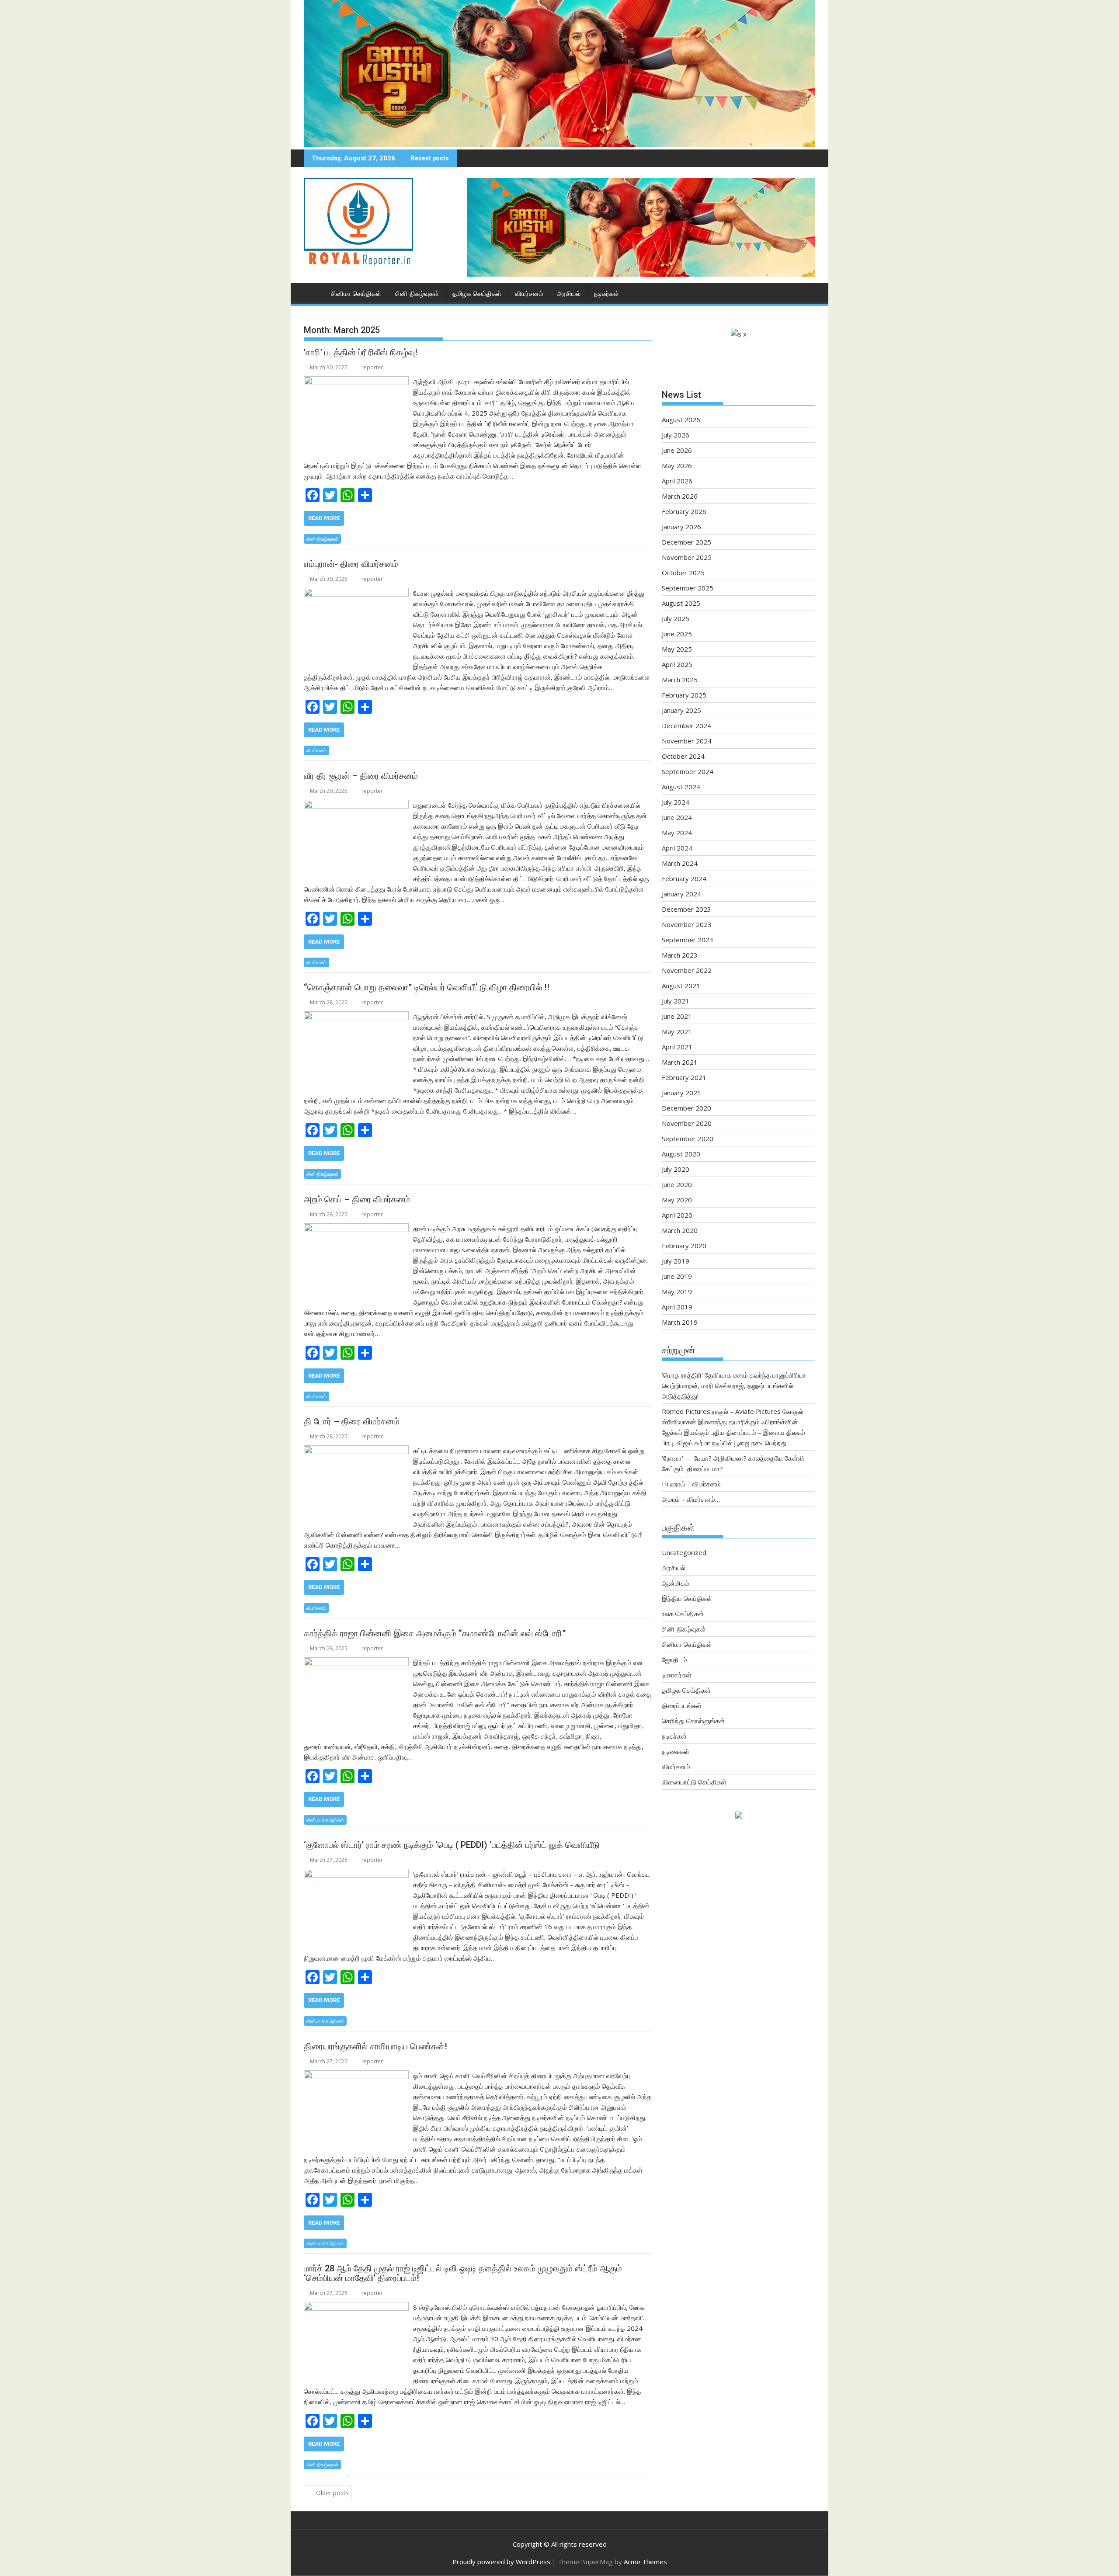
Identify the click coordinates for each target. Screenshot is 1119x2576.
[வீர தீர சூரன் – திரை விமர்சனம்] (356, 805)
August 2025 (681, 603)
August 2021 (681, 986)
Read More (324, 518)
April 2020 (677, 1215)
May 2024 (677, 833)
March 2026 (680, 496)
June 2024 (677, 817)
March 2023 (680, 955)
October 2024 (683, 756)
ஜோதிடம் (674, 1659)
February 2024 (684, 878)
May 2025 (677, 649)
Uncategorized (684, 1552)
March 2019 (680, 1322)
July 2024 (676, 802)
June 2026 (677, 450)
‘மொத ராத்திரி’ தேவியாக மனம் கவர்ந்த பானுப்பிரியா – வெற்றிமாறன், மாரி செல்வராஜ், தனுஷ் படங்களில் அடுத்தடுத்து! (737, 1385)
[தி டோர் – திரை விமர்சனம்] (356, 1451)
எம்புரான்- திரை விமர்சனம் (351, 564)
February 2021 (684, 1077)
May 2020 (677, 1200)
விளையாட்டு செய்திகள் (694, 1782)
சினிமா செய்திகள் (356, 294)
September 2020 (688, 1139)
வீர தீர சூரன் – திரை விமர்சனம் (361, 776)
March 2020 (680, 1230)
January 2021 (681, 1093)
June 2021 (677, 1016)
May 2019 (677, 1291)
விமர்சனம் (529, 294)
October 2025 (683, 573)
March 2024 (680, 863)
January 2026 (681, 527)
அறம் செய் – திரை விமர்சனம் (357, 1199)
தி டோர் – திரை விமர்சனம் (352, 1421)
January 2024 (681, 894)
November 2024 (687, 741)
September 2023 (688, 940)
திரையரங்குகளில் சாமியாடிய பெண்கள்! (375, 2046)
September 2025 (688, 588)
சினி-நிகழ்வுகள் (417, 294)
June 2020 (677, 1184)
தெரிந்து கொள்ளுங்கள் (693, 1721)
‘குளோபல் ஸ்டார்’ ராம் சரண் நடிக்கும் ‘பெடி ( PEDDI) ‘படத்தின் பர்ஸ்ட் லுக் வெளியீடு (452, 1845)
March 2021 (680, 1062)
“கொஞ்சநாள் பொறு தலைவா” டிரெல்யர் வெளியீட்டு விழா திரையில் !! (427, 987)
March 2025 (680, 680)
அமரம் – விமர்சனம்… (691, 1499)
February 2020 (684, 1246)
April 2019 (677, 1307)
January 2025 (681, 710)
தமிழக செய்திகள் (477, 294)
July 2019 (676, 1261)
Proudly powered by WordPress (501, 2562)
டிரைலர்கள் (677, 1675)
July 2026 (676, 435)
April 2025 (677, 664)
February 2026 (684, 511)
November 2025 (687, 557)
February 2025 (684, 695)
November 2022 (687, 970)
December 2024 (686, 726)
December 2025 (686, 542)
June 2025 (677, 634)
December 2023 (686, 909)
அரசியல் (569, 294)
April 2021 (677, 1047)
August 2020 (681, 1154)
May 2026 (677, 465)
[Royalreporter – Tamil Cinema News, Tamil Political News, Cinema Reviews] (559, 144)
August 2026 (681, 420)
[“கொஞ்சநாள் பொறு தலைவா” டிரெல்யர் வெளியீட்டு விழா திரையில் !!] (356, 1017)
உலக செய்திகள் (683, 1614)
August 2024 (681, 787)
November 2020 (687, 1123)
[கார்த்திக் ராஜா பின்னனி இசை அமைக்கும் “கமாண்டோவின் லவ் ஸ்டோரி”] (356, 1663)
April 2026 (677, 481)
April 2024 (677, 848)
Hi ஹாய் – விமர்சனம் (691, 1484)
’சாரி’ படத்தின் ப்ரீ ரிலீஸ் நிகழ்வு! (361, 352)
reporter (372, 367)
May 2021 (677, 1031)
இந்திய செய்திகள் (687, 1598)
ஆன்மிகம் (676, 1583)
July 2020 (676, 1169)
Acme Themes (645, 2562)
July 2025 (676, 618)
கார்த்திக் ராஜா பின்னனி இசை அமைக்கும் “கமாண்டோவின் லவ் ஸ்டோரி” (435, 1633)
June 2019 (677, 1276)
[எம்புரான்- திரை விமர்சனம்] (356, 593)
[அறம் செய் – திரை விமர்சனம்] (356, 1229)
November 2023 (687, 924)
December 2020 (686, 1108)
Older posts (332, 2493)
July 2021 (676, 1001)
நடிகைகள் (676, 1751)
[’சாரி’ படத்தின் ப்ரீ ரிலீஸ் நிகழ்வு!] (356, 382)
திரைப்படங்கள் (682, 1705)
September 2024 (688, 771)
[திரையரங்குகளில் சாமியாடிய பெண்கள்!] (356, 2076)
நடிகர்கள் (606, 294)
